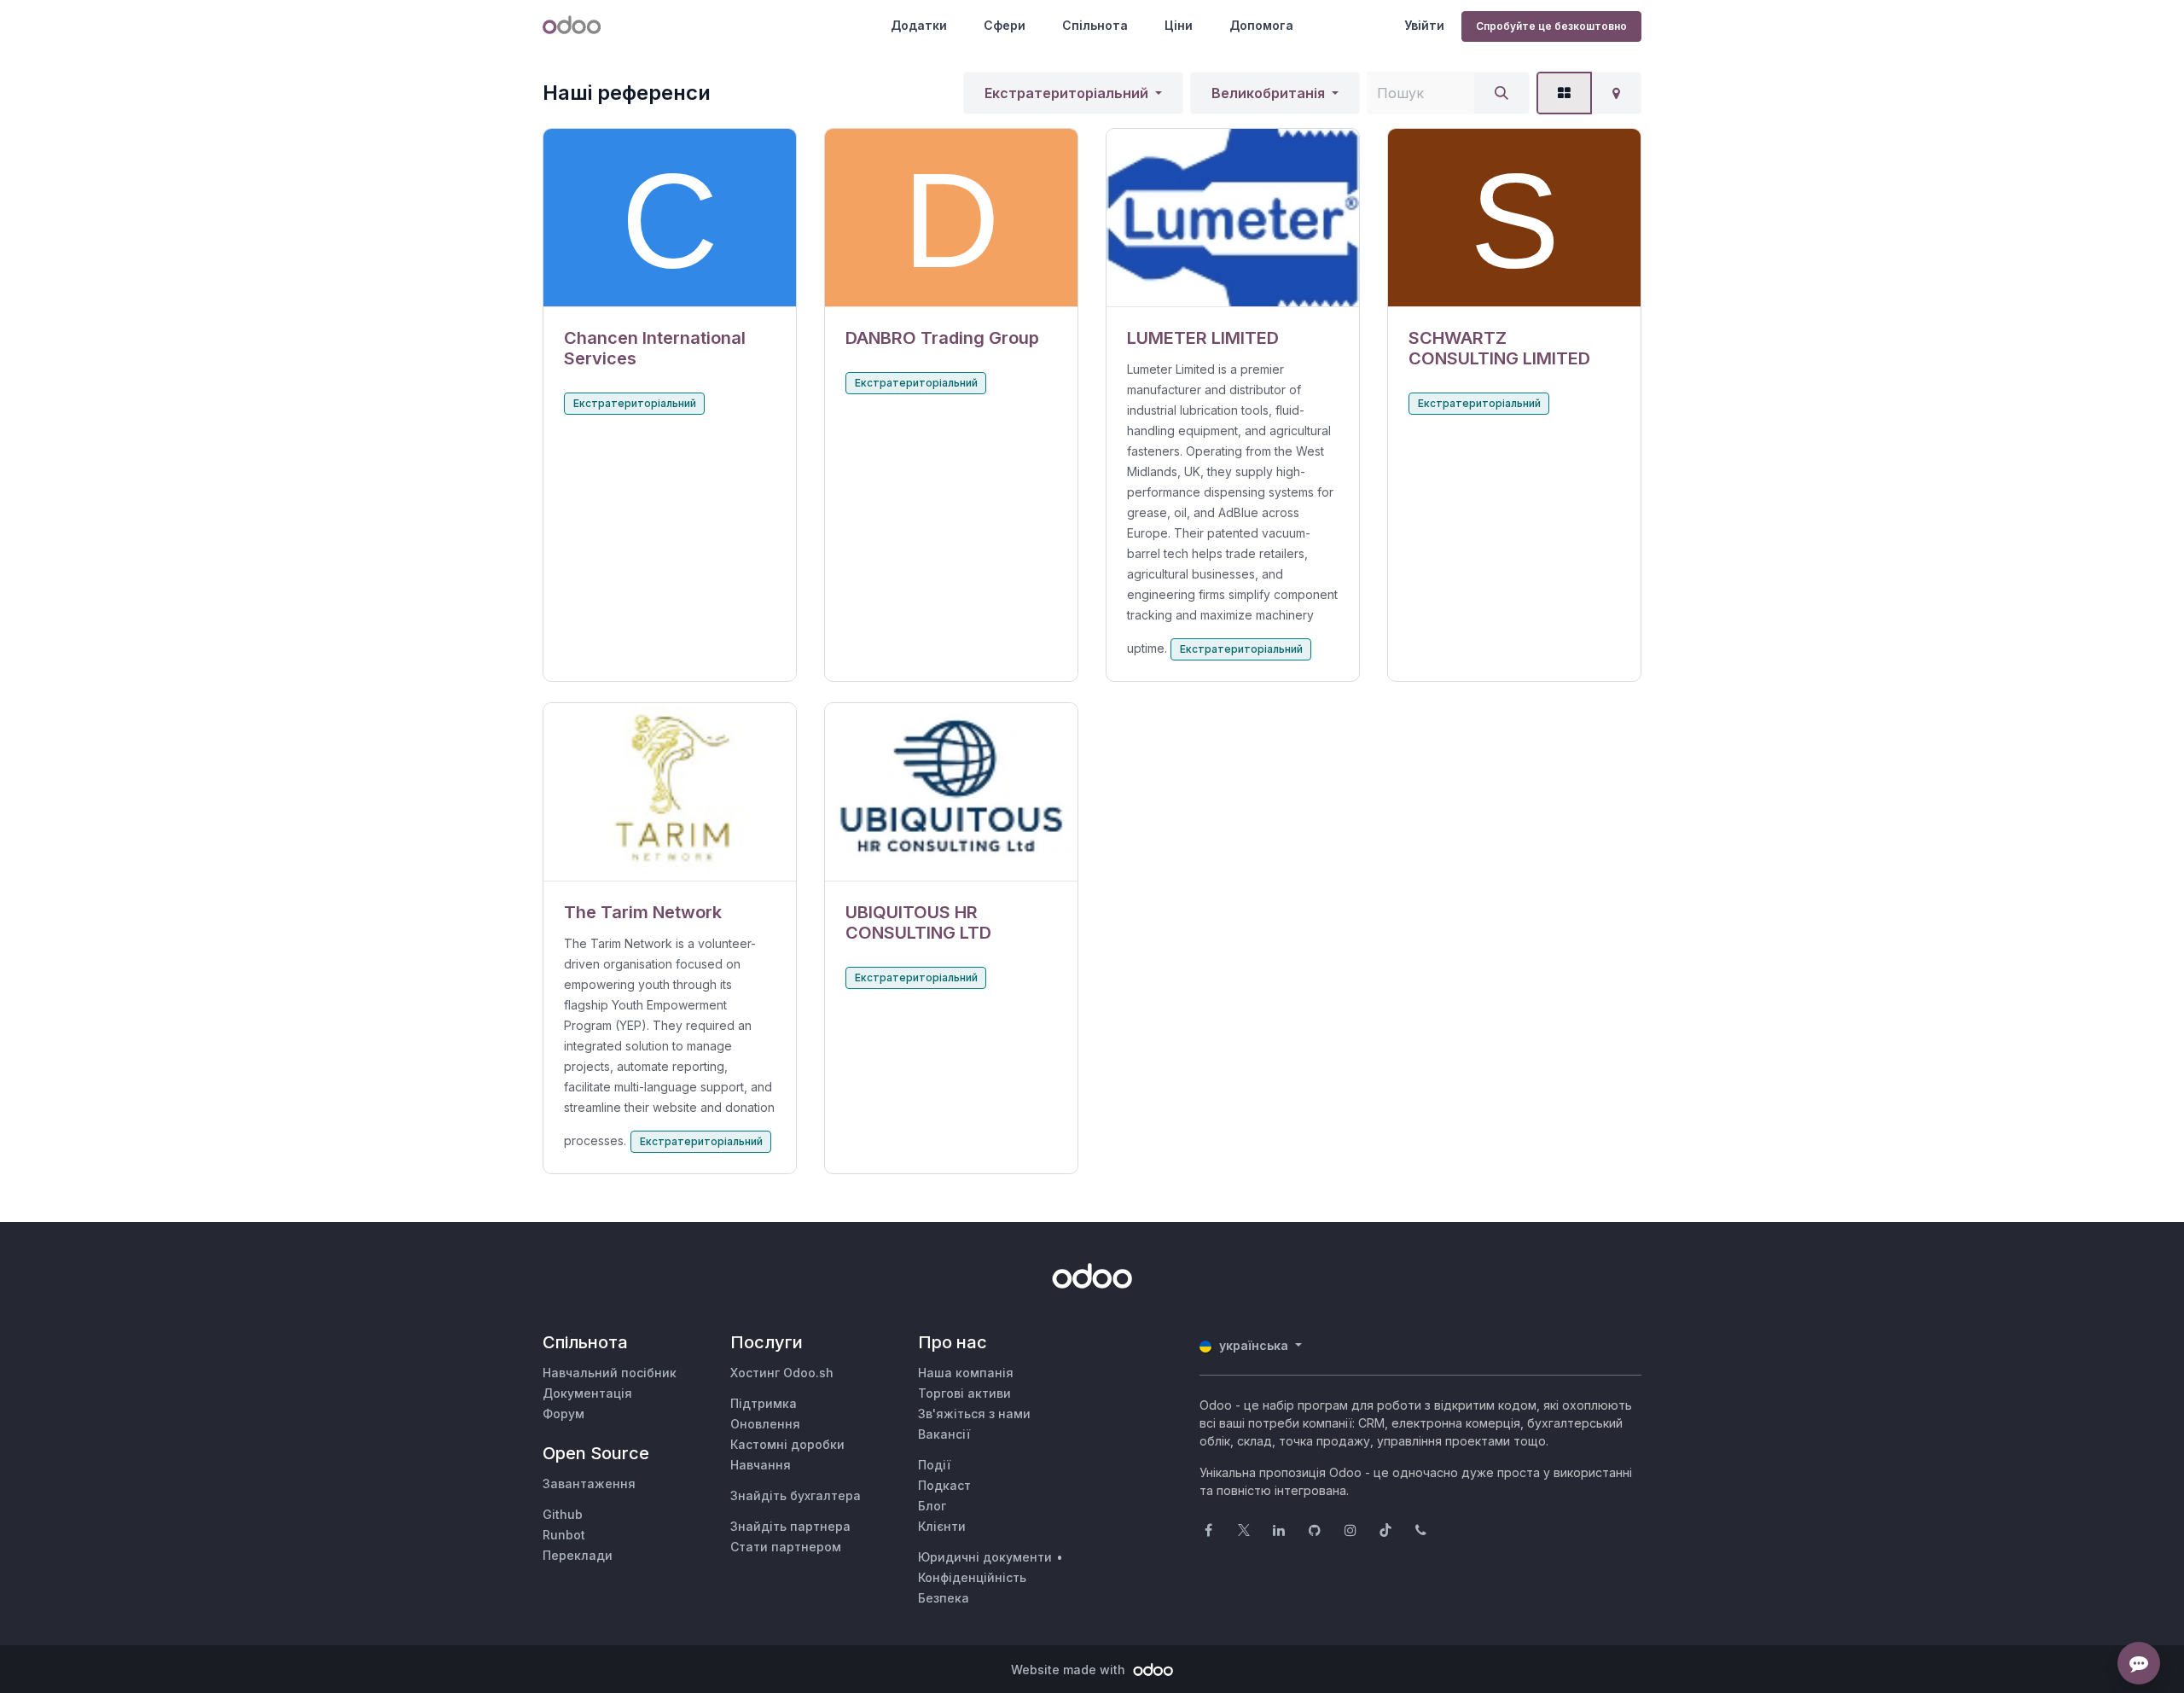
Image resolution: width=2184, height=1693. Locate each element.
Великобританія (1268, 93)
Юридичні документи (985, 1557)
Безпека (944, 1598)
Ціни (1179, 25)
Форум (563, 1414)
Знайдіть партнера (790, 1526)
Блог (932, 1506)
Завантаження (589, 1484)
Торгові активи (964, 1393)
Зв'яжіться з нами (974, 1414)
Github (563, 1514)
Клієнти (942, 1526)
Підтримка (764, 1403)
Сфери (1005, 25)
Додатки (919, 25)
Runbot (564, 1535)
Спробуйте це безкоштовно (1551, 26)
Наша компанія (966, 1373)
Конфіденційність (972, 1577)
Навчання (761, 1465)
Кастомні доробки (787, 1444)
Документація (587, 1393)
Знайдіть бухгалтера (796, 1495)
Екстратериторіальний (1066, 93)
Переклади (578, 1555)
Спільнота (1095, 25)
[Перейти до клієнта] (670, 218)
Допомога (1261, 25)
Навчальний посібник (610, 1373)
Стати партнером (786, 1547)
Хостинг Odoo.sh (782, 1373)
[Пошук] (1501, 93)
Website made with (1070, 1670)
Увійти (1424, 25)
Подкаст (944, 1485)
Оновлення (765, 1424)
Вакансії (944, 1434)
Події (934, 1465)
